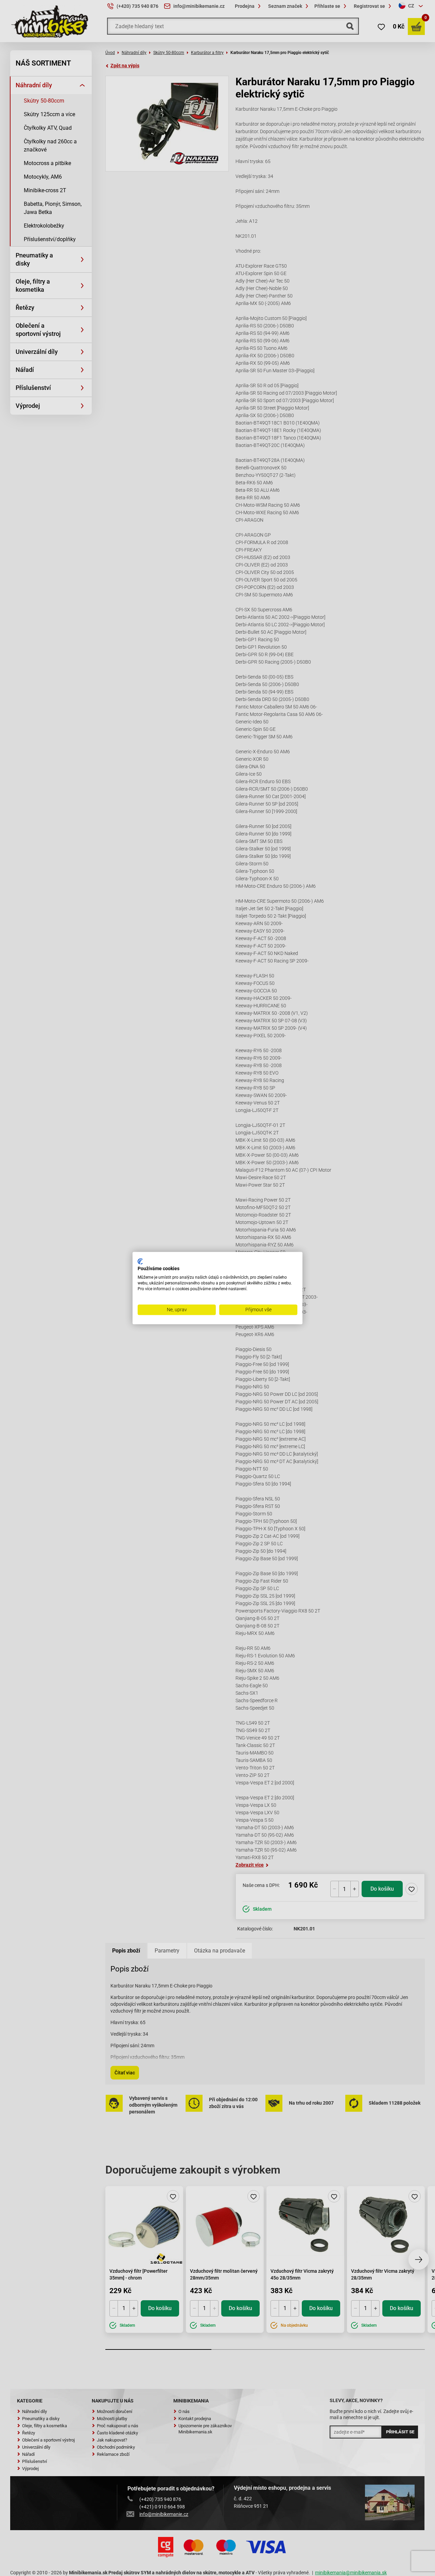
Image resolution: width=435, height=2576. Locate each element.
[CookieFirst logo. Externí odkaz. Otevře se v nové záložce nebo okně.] (140, 1261)
